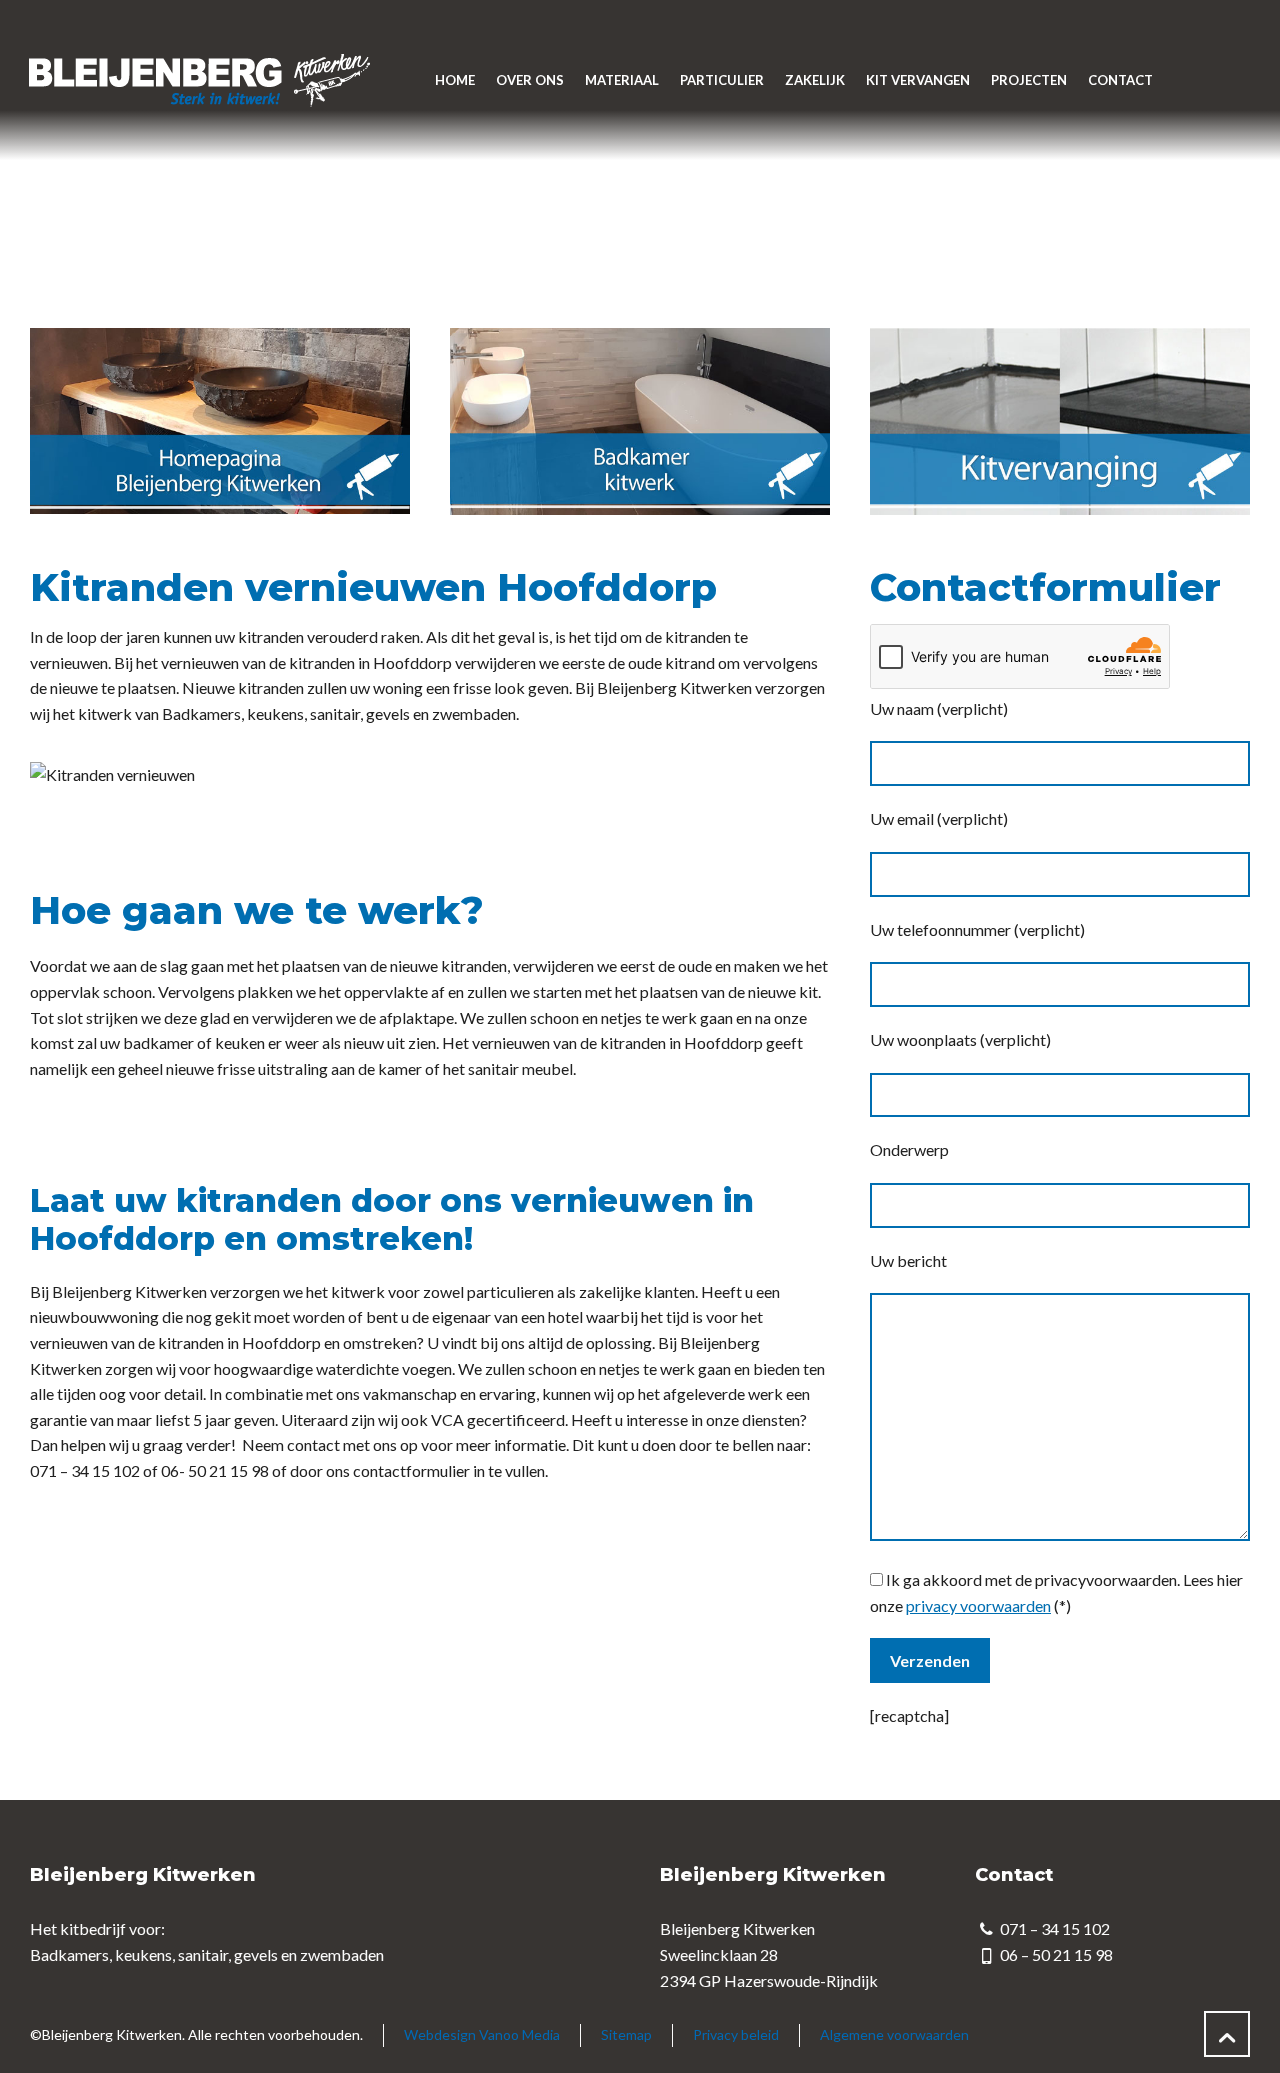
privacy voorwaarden (978, 1605)
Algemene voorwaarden (894, 2034)
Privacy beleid (736, 2034)
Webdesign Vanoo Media (482, 2034)
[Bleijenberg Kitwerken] (198, 80)
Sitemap (626, 2034)
